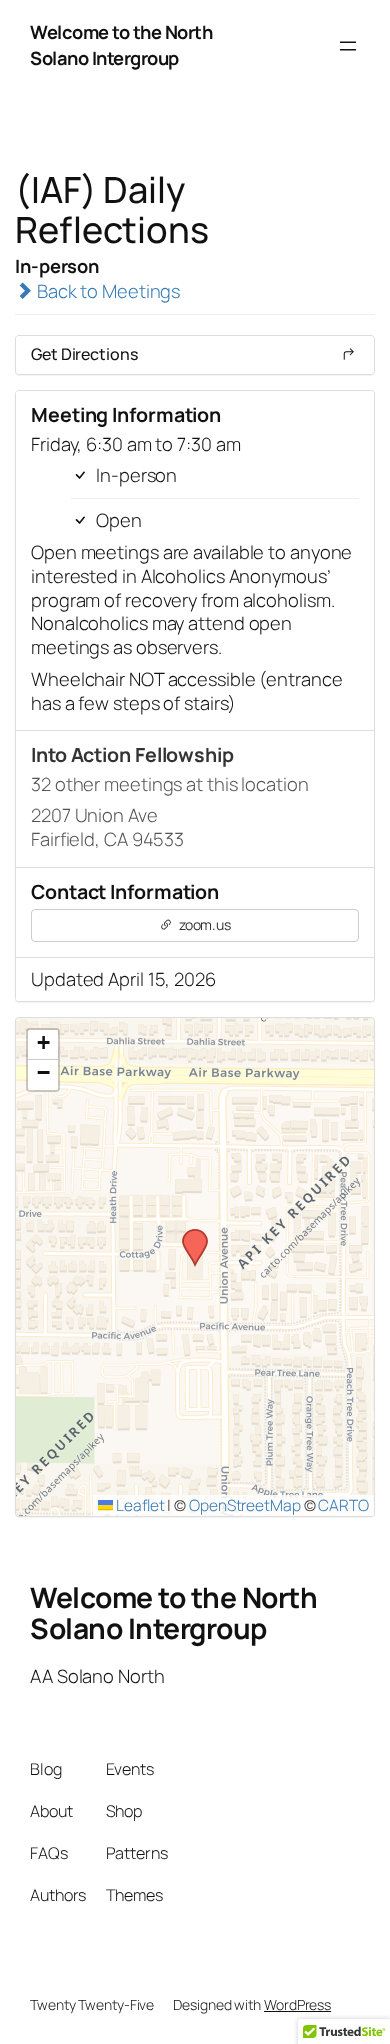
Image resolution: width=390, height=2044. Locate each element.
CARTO (343, 1505)
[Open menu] (348, 46)
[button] (188, 1235)
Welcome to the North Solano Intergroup (121, 45)
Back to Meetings (106, 291)
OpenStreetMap (245, 1505)
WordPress (297, 2004)
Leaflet (138, 1505)
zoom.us (203, 924)
